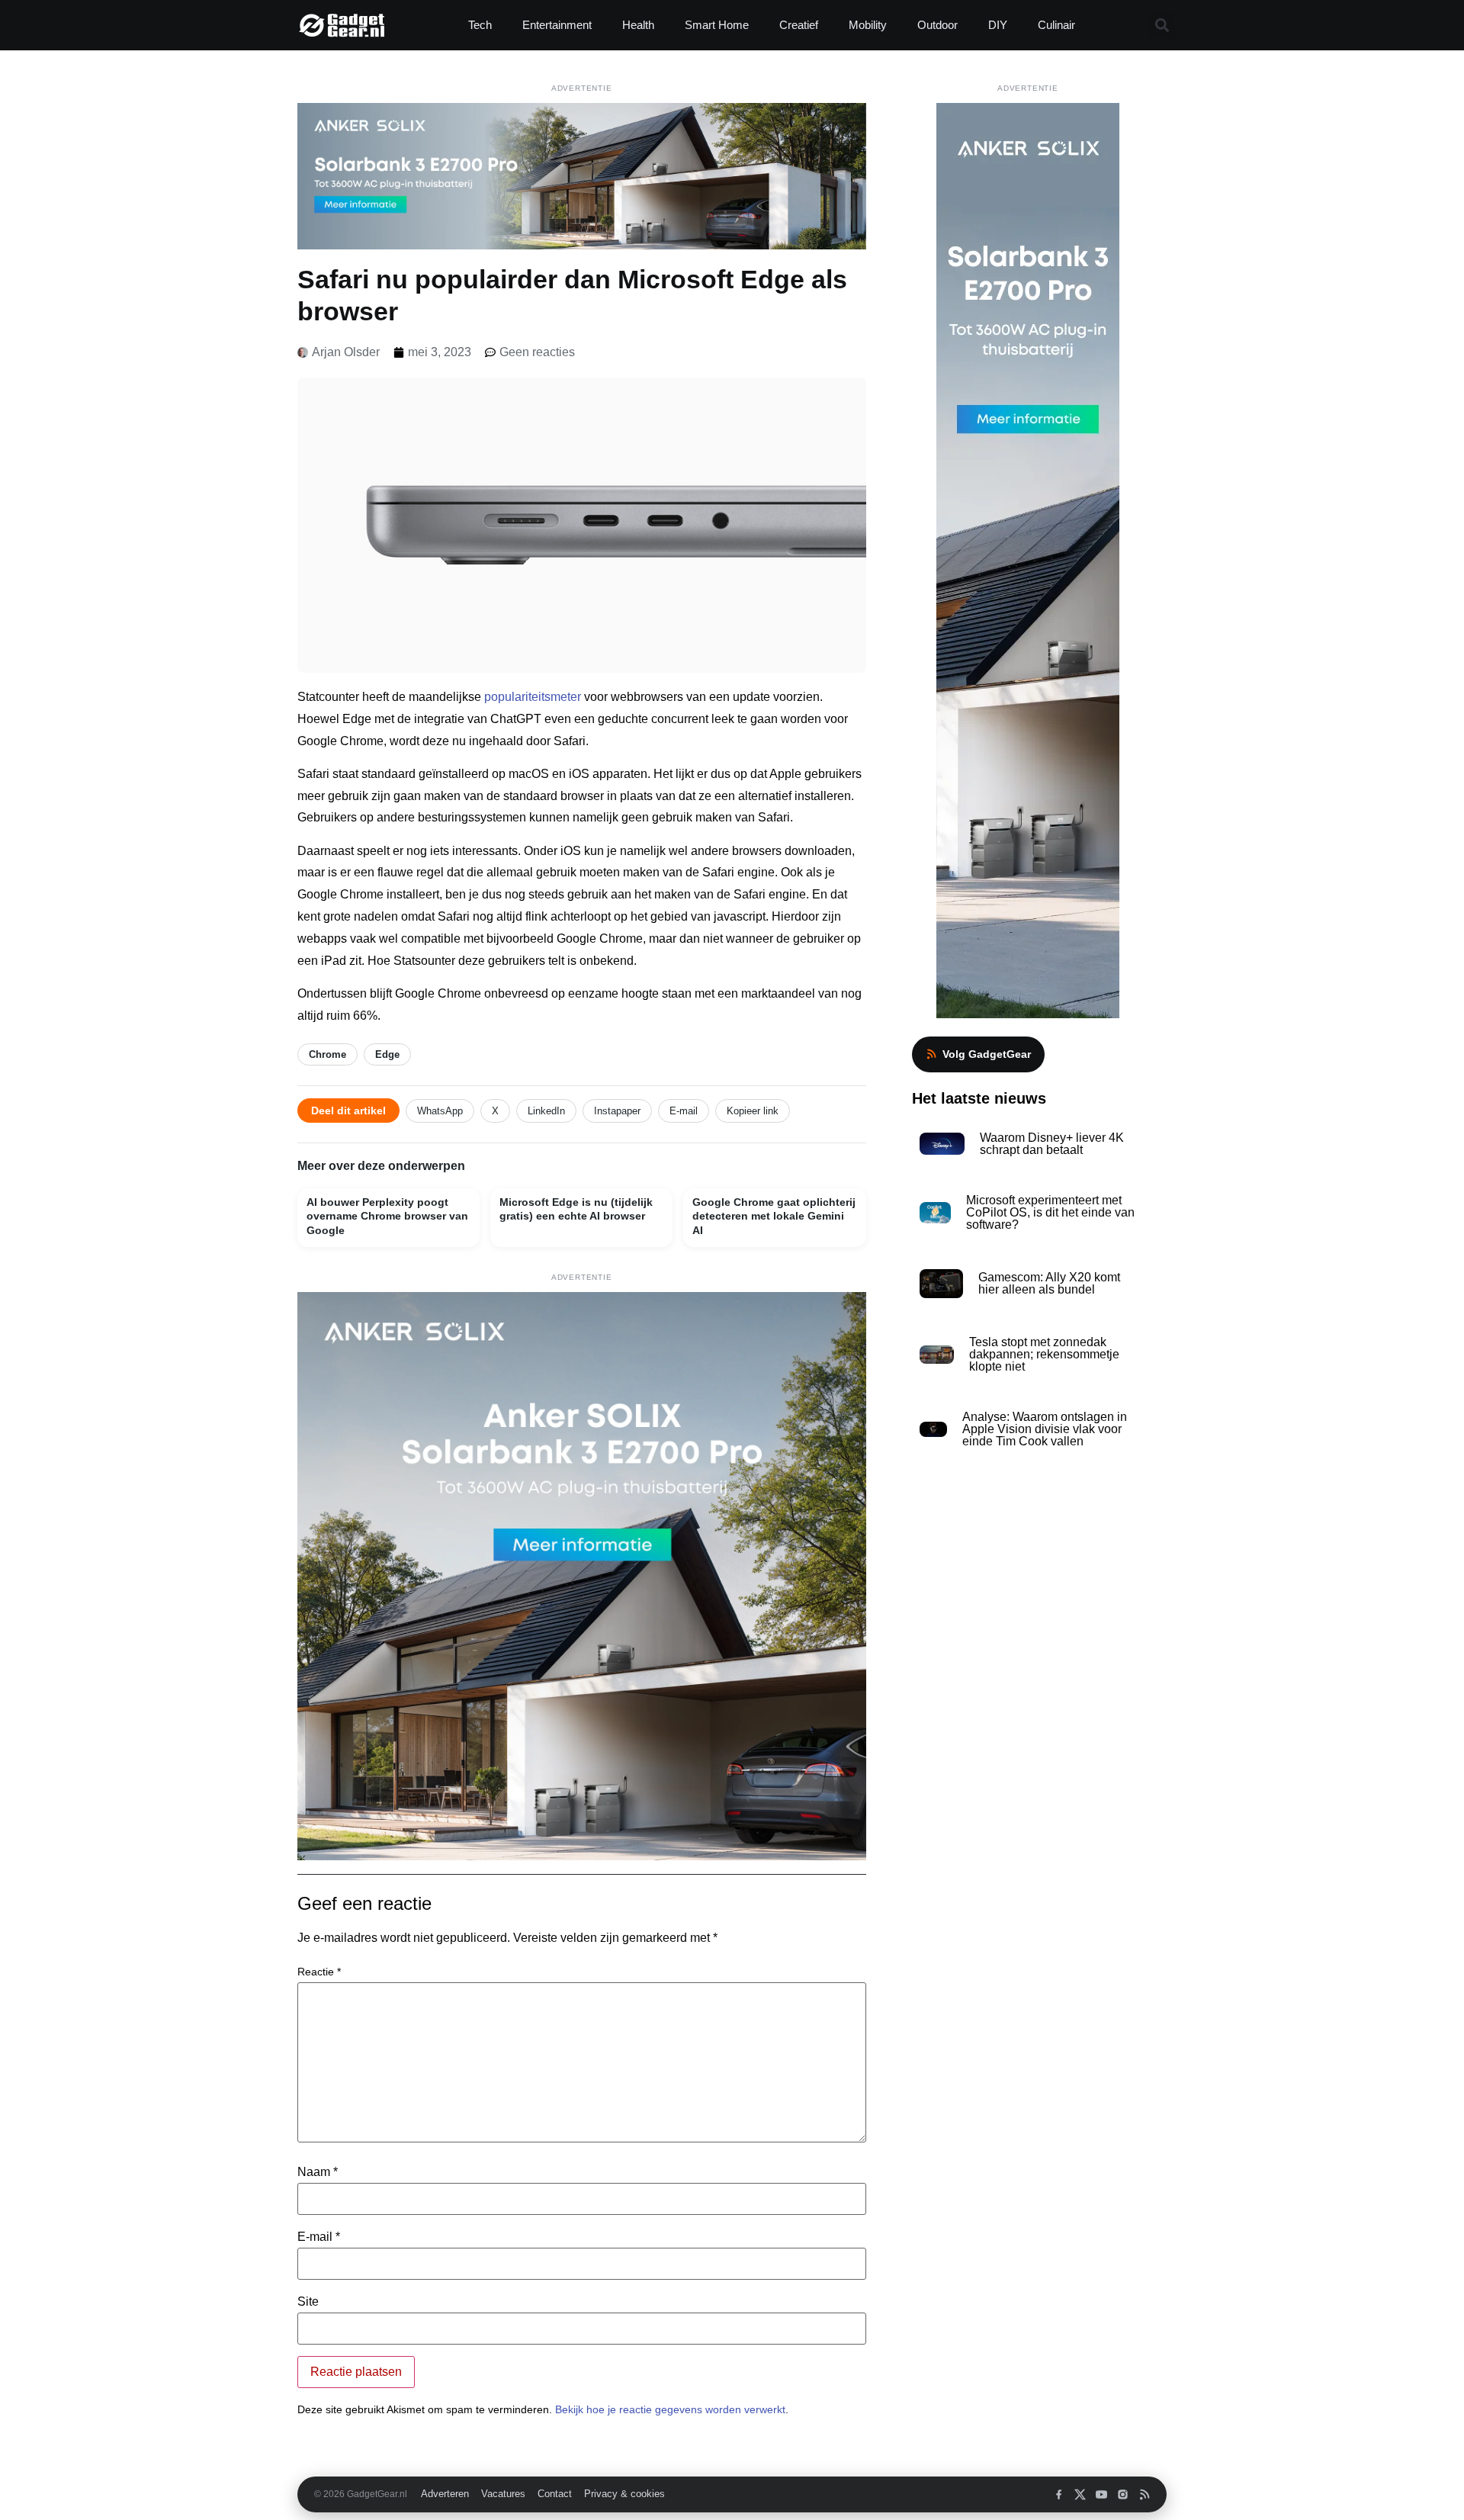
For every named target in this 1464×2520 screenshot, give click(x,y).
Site (308, 2302)
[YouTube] (1101, 2494)
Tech (480, 25)
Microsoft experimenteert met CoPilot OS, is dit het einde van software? (1050, 1212)
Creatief (799, 25)
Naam (318, 2172)
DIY (998, 25)
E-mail (684, 1111)
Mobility (868, 25)
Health (638, 25)
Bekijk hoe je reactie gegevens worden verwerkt (670, 2409)
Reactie (319, 1972)
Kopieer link (753, 1111)
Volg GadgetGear (987, 1054)
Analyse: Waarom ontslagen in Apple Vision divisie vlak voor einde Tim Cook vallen (1045, 1429)
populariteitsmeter (533, 697)
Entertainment (557, 25)
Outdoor (937, 25)
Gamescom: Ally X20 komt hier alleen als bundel (1049, 1283)
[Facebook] (1059, 2494)
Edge (387, 1054)
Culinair (1056, 25)
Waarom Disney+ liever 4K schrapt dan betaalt (1052, 1144)
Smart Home (717, 25)
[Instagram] (1123, 2494)
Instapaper (617, 1111)
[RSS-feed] (1144, 2494)
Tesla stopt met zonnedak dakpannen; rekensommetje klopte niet (1044, 1354)
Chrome (327, 1054)
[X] (1080, 2494)
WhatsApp (440, 1111)
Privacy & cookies (624, 2494)
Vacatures (503, 2494)
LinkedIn (546, 1111)
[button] (1162, 26)
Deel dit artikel (348, 1111)
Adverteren (445, 2494)
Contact (555, 2494)
